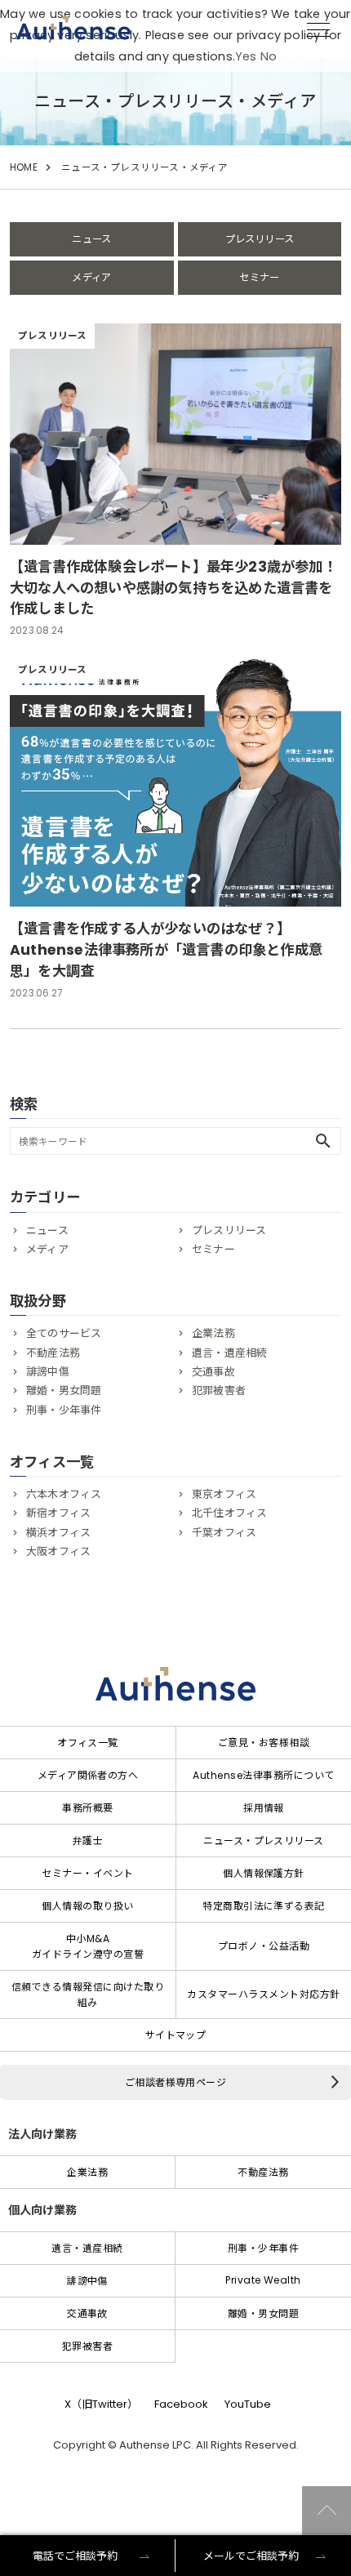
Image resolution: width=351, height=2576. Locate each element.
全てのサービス (64, 1333)
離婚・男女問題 (64, 1391)
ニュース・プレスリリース (264, 1841)
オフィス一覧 (88, 1743)
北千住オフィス (229, 1513)
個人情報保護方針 (264, 1873)
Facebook (181, 2404)
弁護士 (88, 1841)
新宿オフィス (58, 1513)
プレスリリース (260, 239)
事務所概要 (87, 1808)
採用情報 (264, 1808)
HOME (24, 167)
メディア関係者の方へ (88, 1775)
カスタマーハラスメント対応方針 (263, 1994)
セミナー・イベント (87, 1873)
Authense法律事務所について (263, 1775)
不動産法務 (53, 1353)
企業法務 (213, 1333)
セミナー (259, 277)
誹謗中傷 (48, 1372)
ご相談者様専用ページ (176, 2082)
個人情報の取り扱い (87, 1906)
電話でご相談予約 (75, 2556)
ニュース (91, 239)
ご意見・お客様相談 (264, 1743)
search (323, 1141)
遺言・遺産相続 (229, 1353)
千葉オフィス (224, 1533)
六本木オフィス (64, 1494)
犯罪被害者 (219, 1391)
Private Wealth (263, 2280)
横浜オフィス (58, 1533)
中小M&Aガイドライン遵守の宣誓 (88, 1946)
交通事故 (213, 1372)
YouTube (248, 2404)
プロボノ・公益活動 (264, 1946)
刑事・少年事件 (64, 1410)
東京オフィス (224, 1494)
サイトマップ (176, 2035)
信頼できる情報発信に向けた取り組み (88, 1994)
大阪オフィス (58, 1551)
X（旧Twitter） (101, 2404)
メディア (91, 277)
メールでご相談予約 (251, 2556)
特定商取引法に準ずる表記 (264, 1906)
